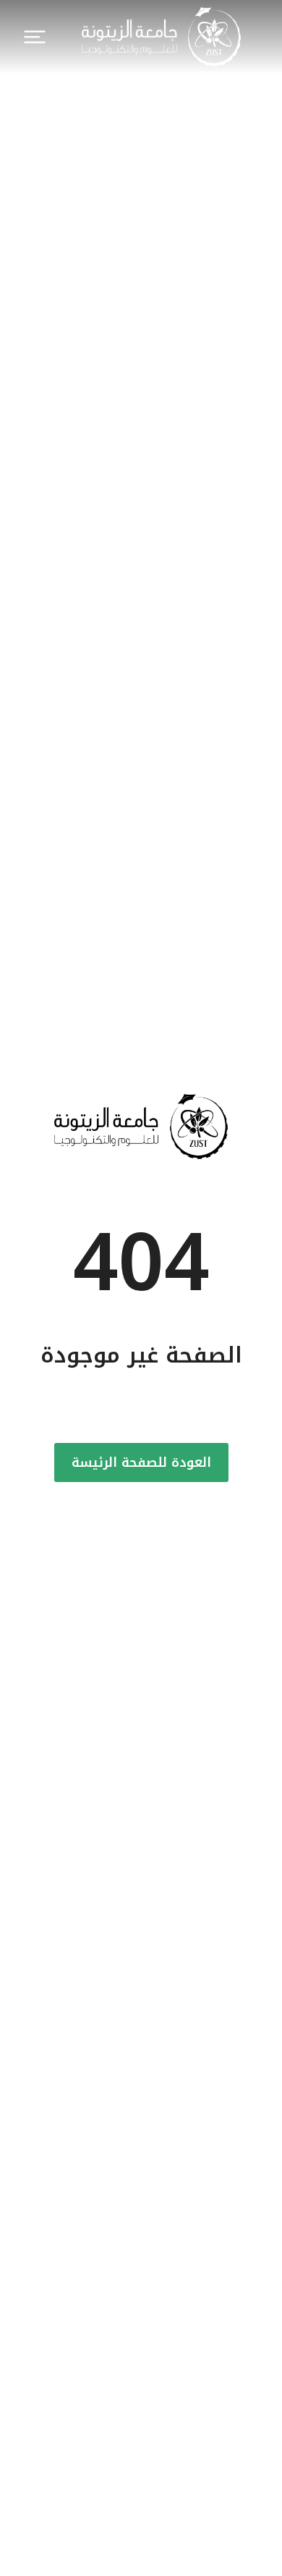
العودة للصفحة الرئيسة (141, 1462)
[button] (35, 37)
